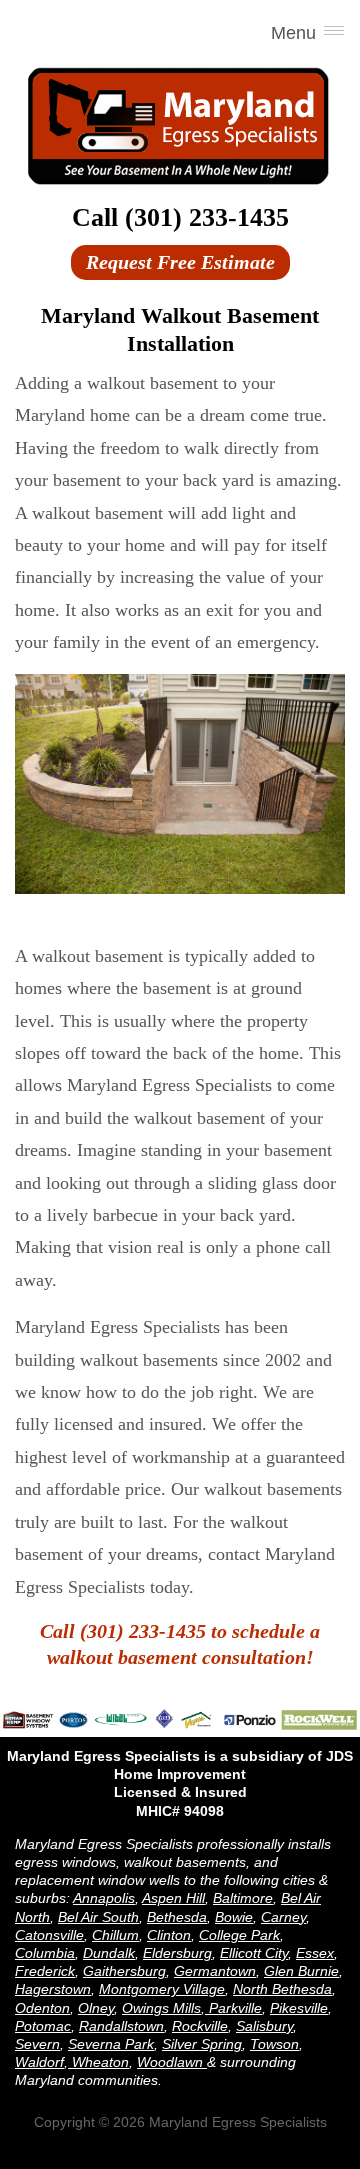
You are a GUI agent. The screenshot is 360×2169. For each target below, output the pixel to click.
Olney (96, 2008)
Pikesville (299, 2008)
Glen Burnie (301, 1971)
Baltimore (243, 1898)
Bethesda (177, 1917)
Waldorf (39, 2062)
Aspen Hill (173, 1898)
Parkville (233, 2008)
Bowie (234, 1917)
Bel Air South (98, 1917)
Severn (37, 2044)
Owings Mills (161, 2008)
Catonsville (49, 1935)
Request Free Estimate (180, 262)
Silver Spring (202, 2044)
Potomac (43, 2026)
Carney (283, 1917)
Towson (274, 2044)
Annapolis (104, 1898)
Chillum (115, 1935)
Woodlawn (172, 2062)
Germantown (215, 1971)
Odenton (42, 2008)
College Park (239, 1935)
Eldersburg (177, 1953)
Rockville (200, 2026)
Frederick (45, 1971)
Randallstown (121, 2026)
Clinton (169, 1935)
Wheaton (98, 2062)
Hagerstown (53, 1989)
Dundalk (109, 1953)
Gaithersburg (124, 1971)
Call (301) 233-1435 (180, 217)
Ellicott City (254, 1953)
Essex (315, 1953)
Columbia (45, 1953)
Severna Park (111, 2044)
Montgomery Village (162, 1989)
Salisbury (264, 2026)
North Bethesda (282, 1989)
